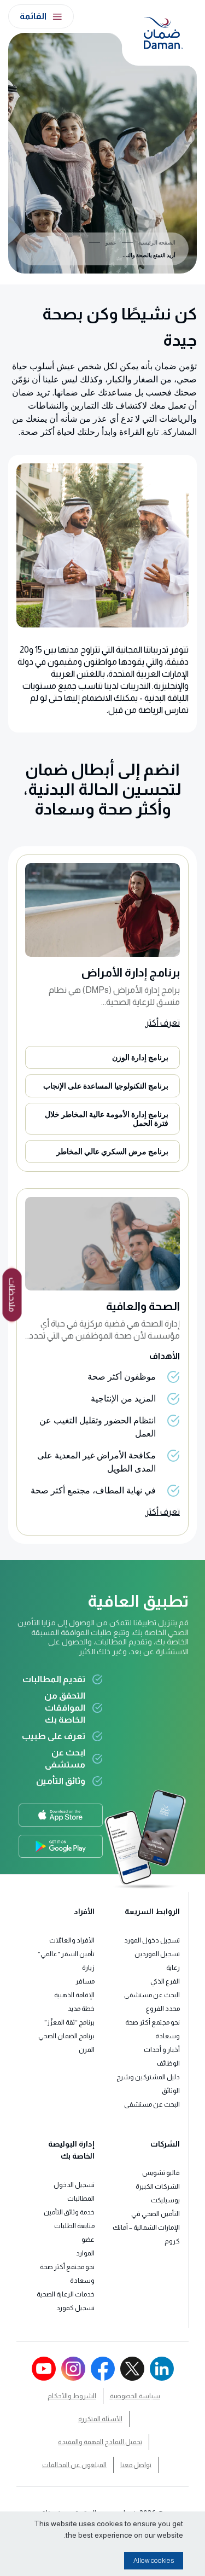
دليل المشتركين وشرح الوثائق (148, 2084)
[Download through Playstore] (61, 1846)
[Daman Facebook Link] (103, 2369)
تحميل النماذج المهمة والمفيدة (100, 2442)
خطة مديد (81, 2009)
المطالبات (81, 2199)
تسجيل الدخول (74, 2185)
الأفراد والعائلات (72, 1940)
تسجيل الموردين (157, 1954)
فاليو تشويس (161, 2173)
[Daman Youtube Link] (44, 2369)
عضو (111, 243)
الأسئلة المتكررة (100, 2419)
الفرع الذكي (165, 1981)
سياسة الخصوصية (135, 2396)
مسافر (85, 1981)
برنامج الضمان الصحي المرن (66, 2043)
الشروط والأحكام (72, 2396)
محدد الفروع (163, 2009)
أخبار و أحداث (162, 2050)
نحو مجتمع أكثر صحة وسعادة (153, 2029)
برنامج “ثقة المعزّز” (69, 2022)
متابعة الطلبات (74, 2226)
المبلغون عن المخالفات (74, 2465)
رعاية (173, 1968)
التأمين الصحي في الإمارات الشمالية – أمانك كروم (146, 2228)
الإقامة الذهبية (74, 1995)
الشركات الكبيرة (158, 2187)
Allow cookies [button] (154, 2561)
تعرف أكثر (163, 1023)
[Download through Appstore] (60, 1815)
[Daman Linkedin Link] (162, 2369)
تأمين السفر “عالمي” (66, 1954)
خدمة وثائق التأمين (69, 2212)
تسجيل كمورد (75, 2308)
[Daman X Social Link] (132, 2369)
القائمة (33, 16)
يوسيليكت (165, 2200)
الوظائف (168, 2063)
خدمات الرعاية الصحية (66, 2294)
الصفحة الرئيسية (157, 243)
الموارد (85, 2253)
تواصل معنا (136, 2465)
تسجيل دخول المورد (152, 1940)
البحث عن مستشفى (152, 1995)
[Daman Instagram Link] (73, 2369)
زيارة (88, 1968)
